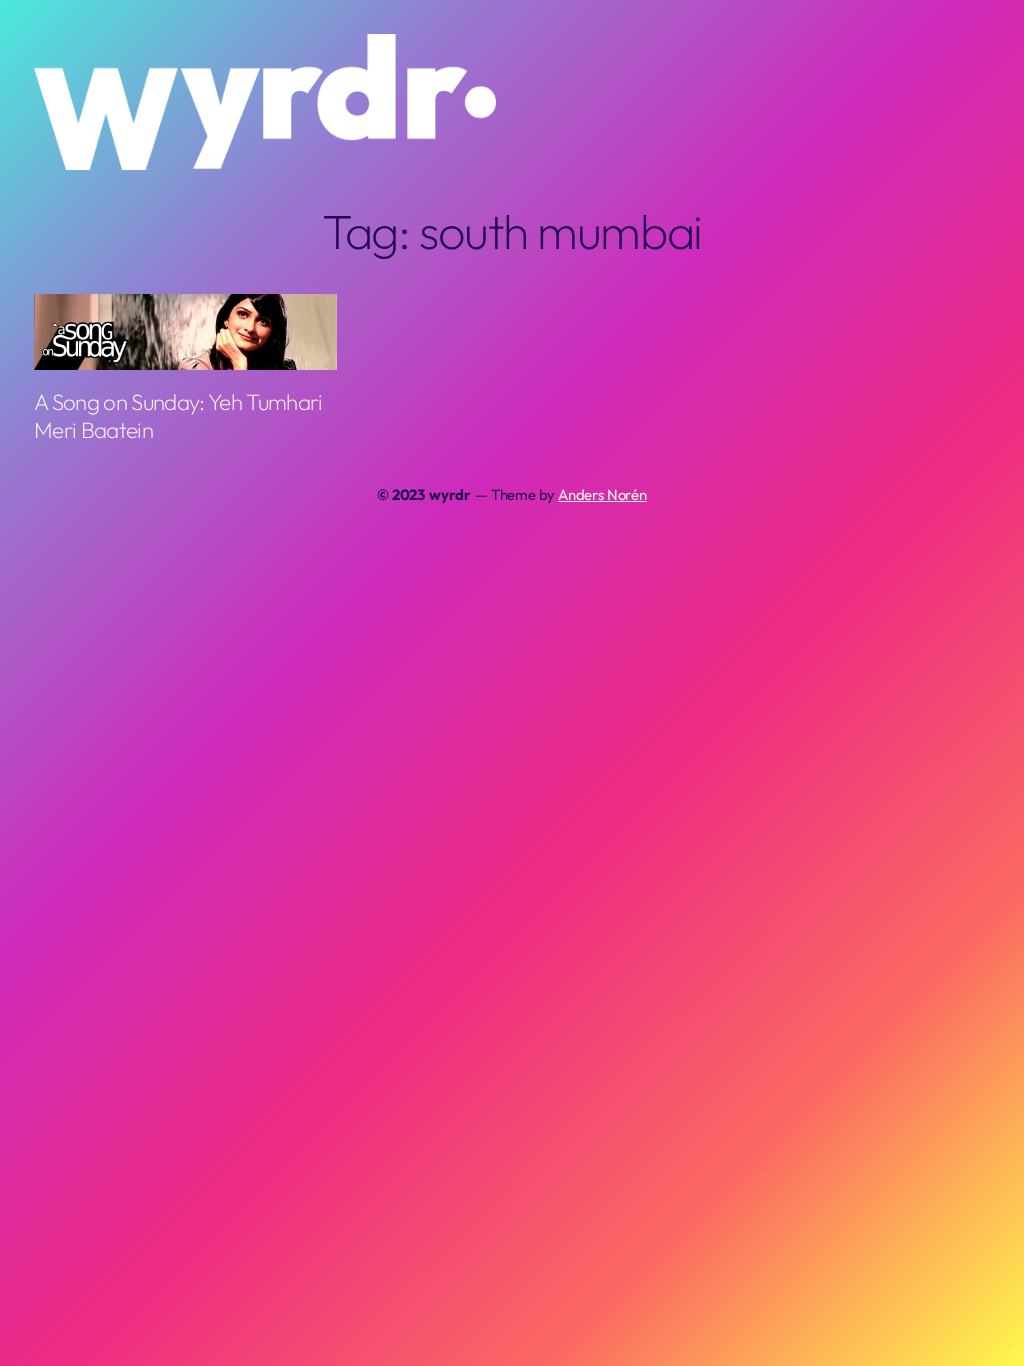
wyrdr (450, 494)
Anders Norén (602, 494)
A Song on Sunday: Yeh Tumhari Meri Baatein (178, 416)
